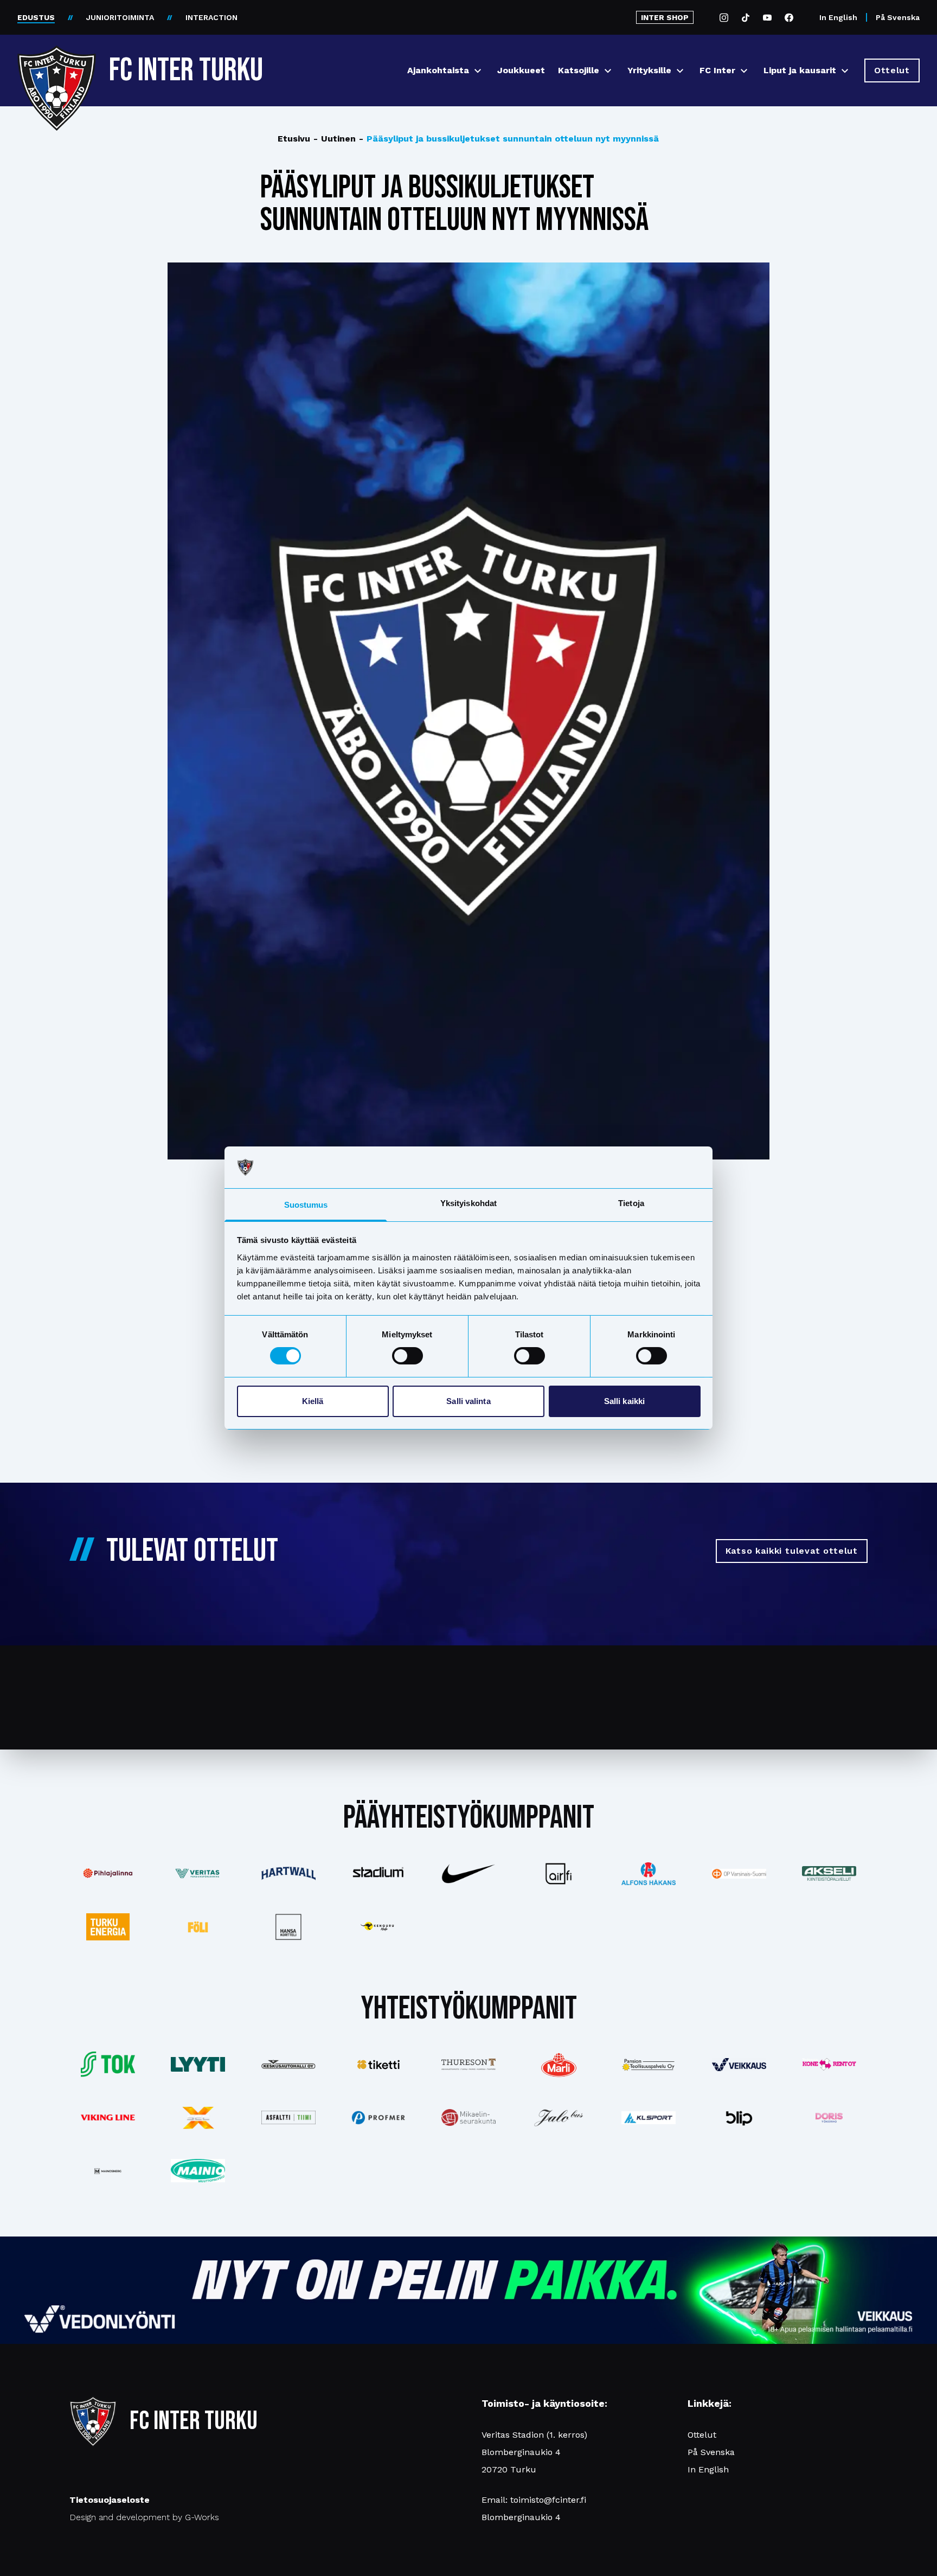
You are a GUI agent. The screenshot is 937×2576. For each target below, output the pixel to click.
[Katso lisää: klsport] (649, 2118)
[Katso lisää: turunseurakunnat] (468, 2117)
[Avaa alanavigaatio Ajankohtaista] (478, 71)
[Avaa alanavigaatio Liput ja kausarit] (845, 71)
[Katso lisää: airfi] (559, 1874)
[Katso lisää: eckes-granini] (559, 2065)
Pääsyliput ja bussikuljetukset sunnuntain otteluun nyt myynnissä (509, 139)
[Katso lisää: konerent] (829, 2064)
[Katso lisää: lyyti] (198, 2064)
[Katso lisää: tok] (108, 2064)
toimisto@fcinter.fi (548, 2500)
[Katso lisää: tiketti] (378, 2065)
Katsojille (579, 70)
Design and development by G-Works (144, 2517)
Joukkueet (521, 70)
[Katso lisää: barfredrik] (829, 2118)
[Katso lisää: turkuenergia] (108, 1927)
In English (838, 17)
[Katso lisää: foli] (198, 1927)
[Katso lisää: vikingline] (108, 2117)
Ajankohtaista (438, 70)
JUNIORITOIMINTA (120, 17)
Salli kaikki (624, 1401)
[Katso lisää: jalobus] (559, 2117)
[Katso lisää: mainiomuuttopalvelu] (198, 2171)
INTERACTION (211, 17)
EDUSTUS (36, 17)
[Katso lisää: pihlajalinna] (108, 1873)
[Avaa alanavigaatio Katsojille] (608, 71)
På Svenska (898, 17)
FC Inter (717, 70)
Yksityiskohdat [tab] (468, 1203)
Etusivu (294, 139)
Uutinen (335, 139)
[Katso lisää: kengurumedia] (378, 1927)
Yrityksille (649, 70)
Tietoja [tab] (631, 1203)
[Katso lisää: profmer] (378, 2117)
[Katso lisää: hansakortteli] (288, 1927)
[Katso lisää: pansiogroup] (649, 2065)
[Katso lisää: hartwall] (288, 1873)
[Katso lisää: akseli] (829, 1873)
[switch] (407, 1356)
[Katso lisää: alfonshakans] (649, 1874)
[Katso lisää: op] (739, 1874)
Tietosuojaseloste (110, 2500)
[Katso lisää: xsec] (198, 2118)
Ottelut (702, 2435)
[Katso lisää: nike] (468, 1874)
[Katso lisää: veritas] (198, 1874)
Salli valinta (468, 1401)
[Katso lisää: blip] (739, 2118)
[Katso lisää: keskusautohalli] (288, 2065)
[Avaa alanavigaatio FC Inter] (744, 71)
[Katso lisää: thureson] (468, 2064)
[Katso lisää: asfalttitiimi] (288, 2117)
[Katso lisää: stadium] (378, 1873)
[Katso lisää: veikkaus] (739, 2065)
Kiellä (313, 1401)
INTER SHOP (665, 17)
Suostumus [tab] (306, 1205)
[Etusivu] (57, 66)
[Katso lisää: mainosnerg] (108, 2171)
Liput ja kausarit (800, 70)
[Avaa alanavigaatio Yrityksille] (680, 71)
